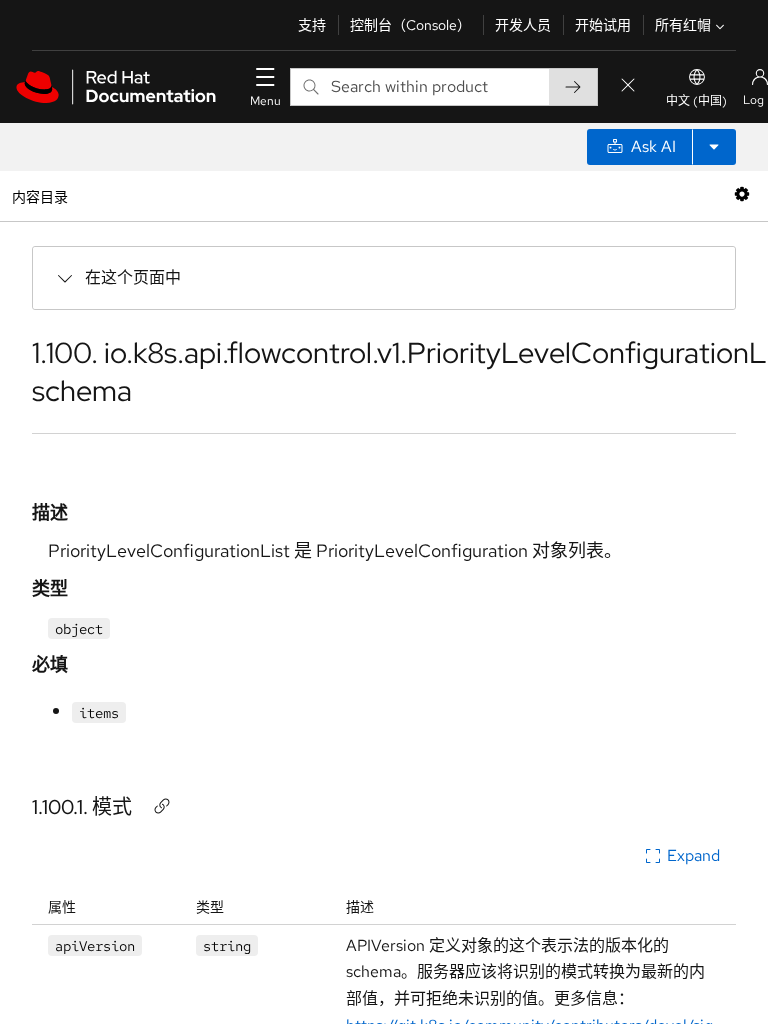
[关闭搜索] (628, 86)
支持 (312, 25)
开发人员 (523, 25)
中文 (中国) (696, 101)
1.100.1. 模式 (82, 807)
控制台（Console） (410, 25)
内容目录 (39, 195)
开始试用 (603, 25)
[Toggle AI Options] (714, 147)
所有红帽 (683, 25)
